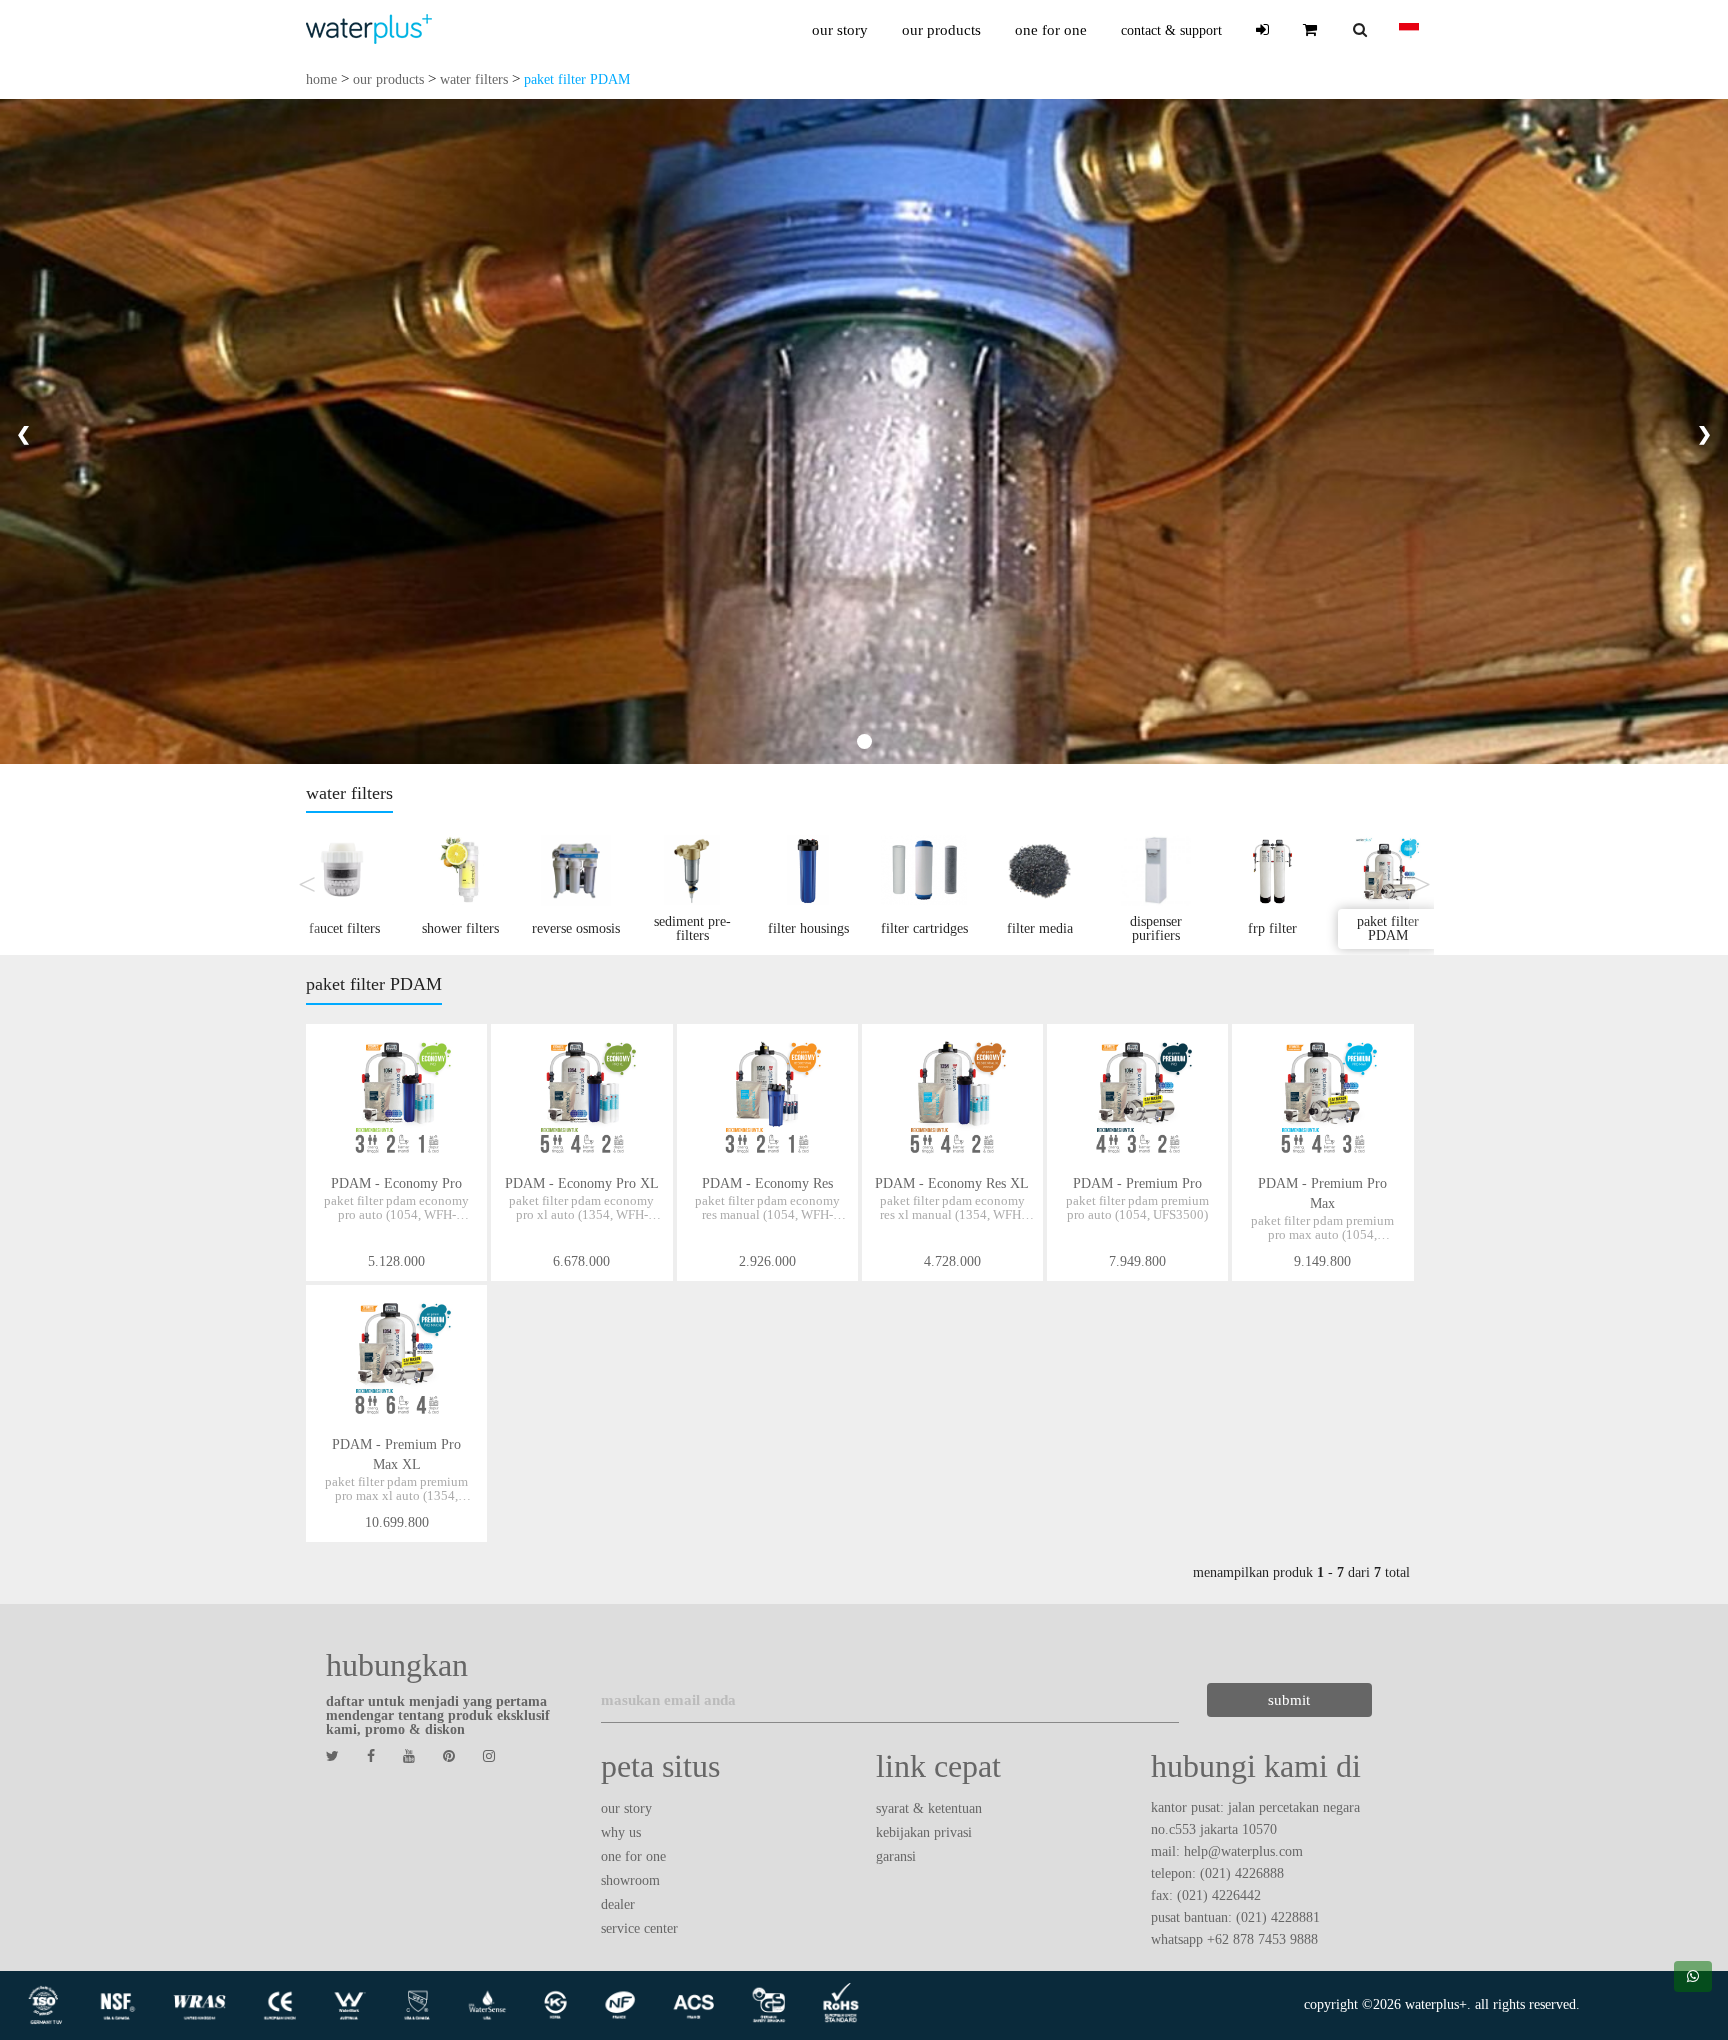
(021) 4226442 (1219, 1895)
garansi (896, 1856)
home (321, 79)
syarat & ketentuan (929, 1808)
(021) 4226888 (1242, 1873)
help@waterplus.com (1243, 1851)
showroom (630, 1880)
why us (621, 1832)
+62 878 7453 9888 (1262, 1939)
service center (639, 1928)
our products (941, 30)
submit (1289, 1700)
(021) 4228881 (1278, 1917)
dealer (618, 1904)
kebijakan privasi (924, 1832)
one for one (1051, 30)
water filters (474, 79)
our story (840, 30)
